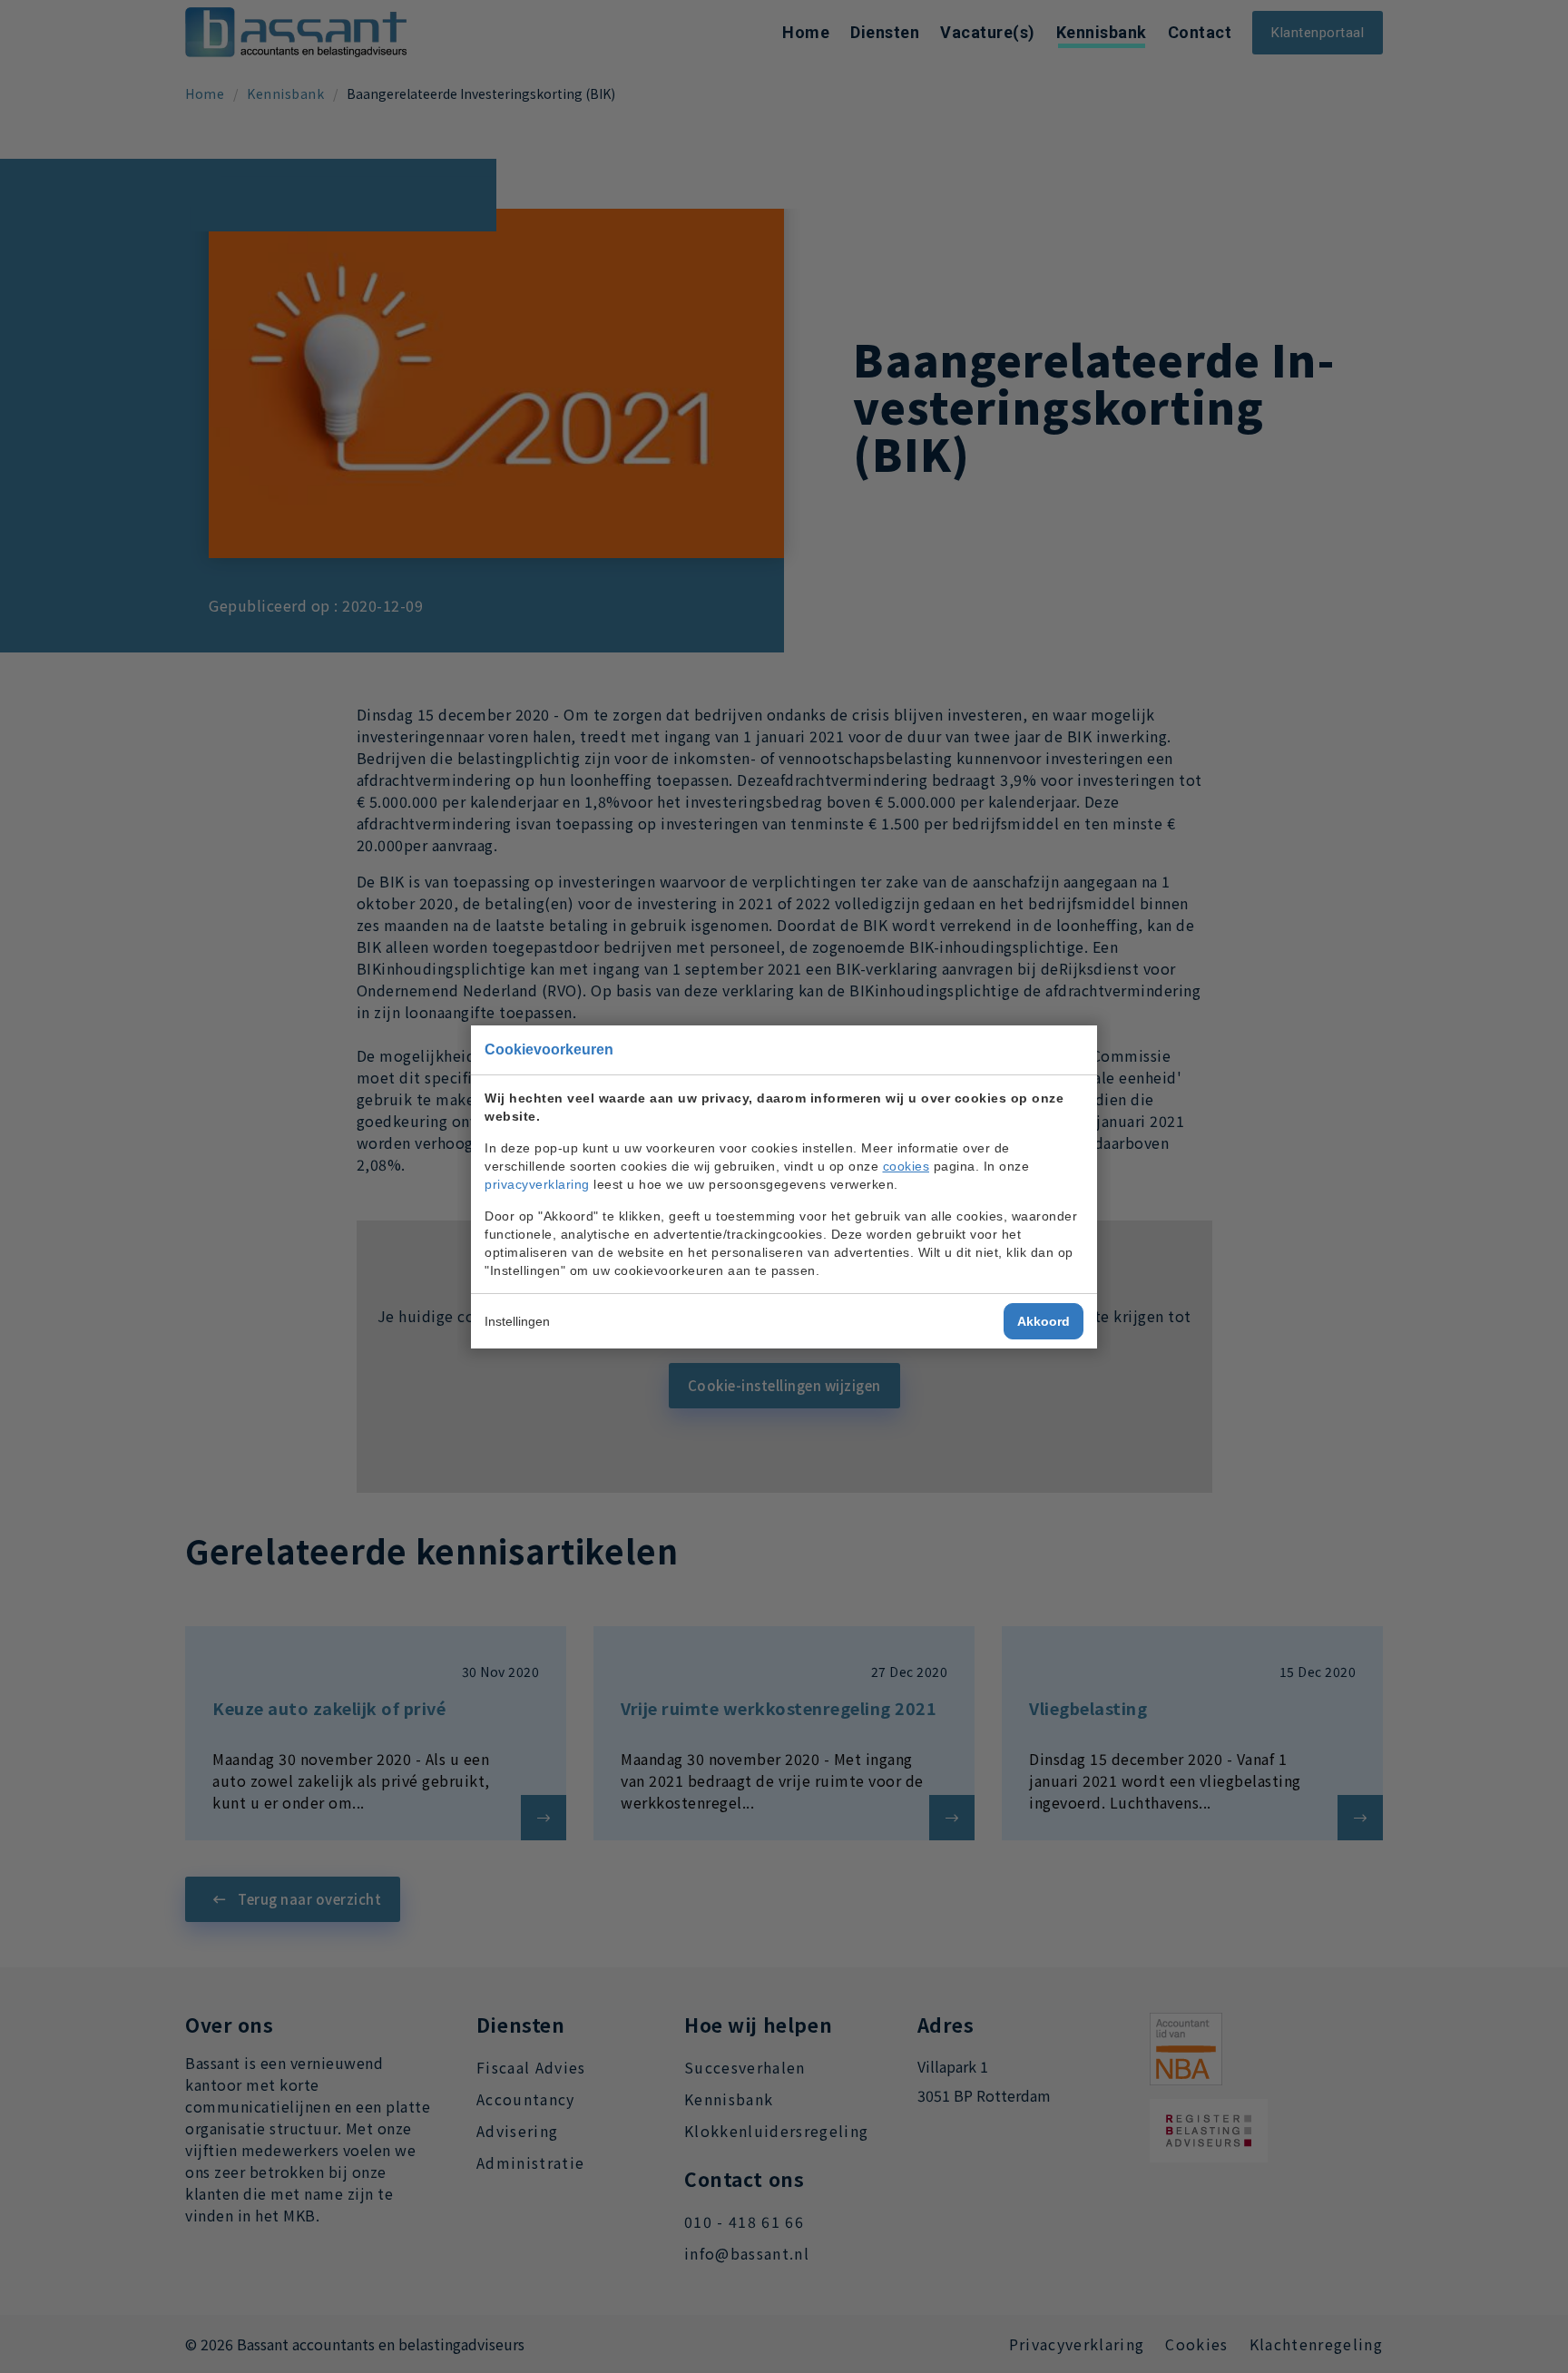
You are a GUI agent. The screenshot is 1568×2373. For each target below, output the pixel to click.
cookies (906, 1166)
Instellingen (517, 1321)
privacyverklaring (537, 1184)
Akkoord (1044, 1321)
